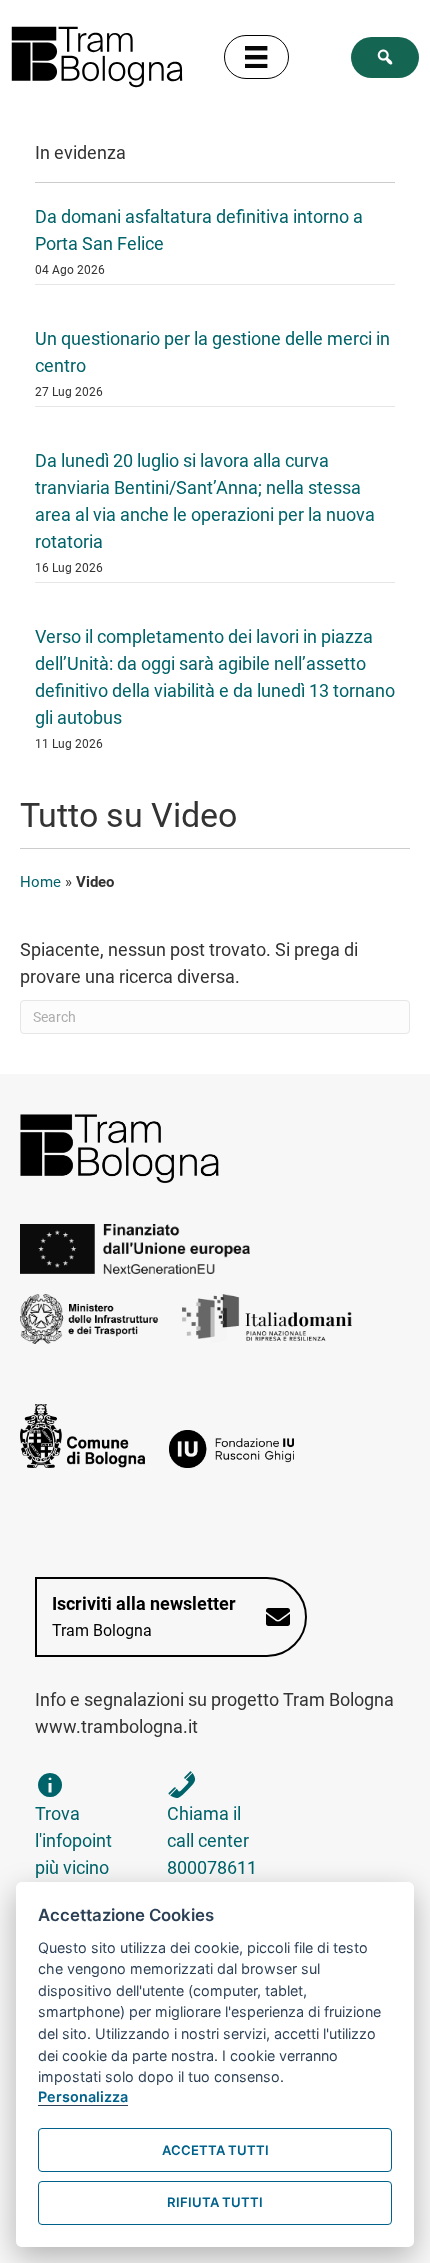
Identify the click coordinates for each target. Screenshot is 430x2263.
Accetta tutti (215, 2150)
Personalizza (83, 2096)
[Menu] (256, 57)
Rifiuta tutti (215, 2202)
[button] (385, 57)
